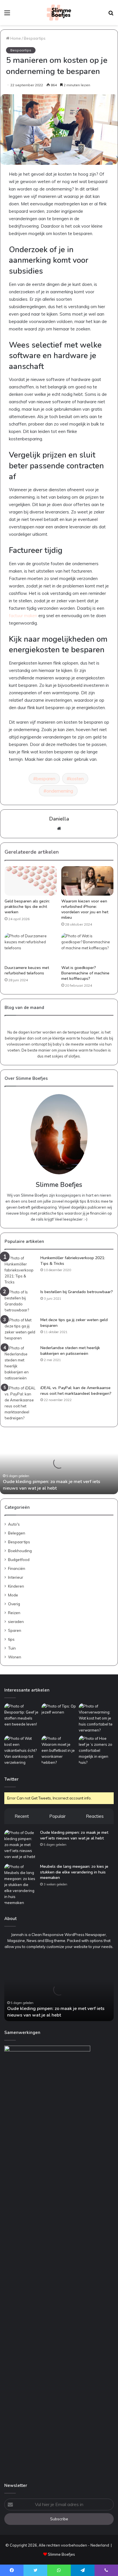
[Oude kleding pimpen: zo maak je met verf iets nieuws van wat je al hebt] (20, 1845)
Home (15, 38)
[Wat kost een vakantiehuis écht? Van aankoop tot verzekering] (22, 1751)
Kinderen (16, 1586)
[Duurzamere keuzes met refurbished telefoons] (31, 948)
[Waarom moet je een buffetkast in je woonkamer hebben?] (59, 1751)
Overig (14, 1604)
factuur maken (23, 616)
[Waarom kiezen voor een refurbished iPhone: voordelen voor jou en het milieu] (87, 881)
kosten (77, 779)
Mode (13, 1595)
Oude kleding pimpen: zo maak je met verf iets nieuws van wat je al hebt (52, 1485)
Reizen (14, 1613)
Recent (22, 1816)
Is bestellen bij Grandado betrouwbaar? (77, 1292)
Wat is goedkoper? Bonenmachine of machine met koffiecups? (85, 973)
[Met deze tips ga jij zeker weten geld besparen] (20, 1329)
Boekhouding (20, 1551)
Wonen (15, 1657)
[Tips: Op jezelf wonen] (59, 1713)
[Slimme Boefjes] (59, 13)
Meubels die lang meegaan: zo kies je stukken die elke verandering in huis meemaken (74, 1872)
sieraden (16, 1621)
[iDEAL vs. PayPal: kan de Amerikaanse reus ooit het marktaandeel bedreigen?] (20, 1403)
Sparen (15, 1630)
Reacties (95, 1816)
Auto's (14, 1524)
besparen (46, 779)
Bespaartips (35, 38)
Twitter (11, 1779)
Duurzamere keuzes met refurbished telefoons (27, 970)
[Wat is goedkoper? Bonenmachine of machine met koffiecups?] (87, 948)
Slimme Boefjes (61, 2554)
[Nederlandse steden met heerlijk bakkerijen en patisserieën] (20, 1363)
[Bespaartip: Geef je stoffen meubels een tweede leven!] (22, 1715)
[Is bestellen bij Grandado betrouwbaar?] (20, 1301)
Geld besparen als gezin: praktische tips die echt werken (27, 907)
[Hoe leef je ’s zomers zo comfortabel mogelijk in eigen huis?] (96, 1751)
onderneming (60, 791)
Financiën (17, 1568)
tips (11, 1639)
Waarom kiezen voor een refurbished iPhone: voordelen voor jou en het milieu (85, 909)
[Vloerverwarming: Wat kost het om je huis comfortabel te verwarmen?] (96, 1718)
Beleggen (17, 1533)
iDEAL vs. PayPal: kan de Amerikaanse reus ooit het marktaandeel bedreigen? (76, 1391)
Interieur (16, 1577)
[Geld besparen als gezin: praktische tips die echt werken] (31, 881)
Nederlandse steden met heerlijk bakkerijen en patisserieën (70, 1351)
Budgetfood (19, 1559)
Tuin (12, 1648)
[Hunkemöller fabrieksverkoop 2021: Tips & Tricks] (20, 1270)
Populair (57, 1816)
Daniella (59, 819)
